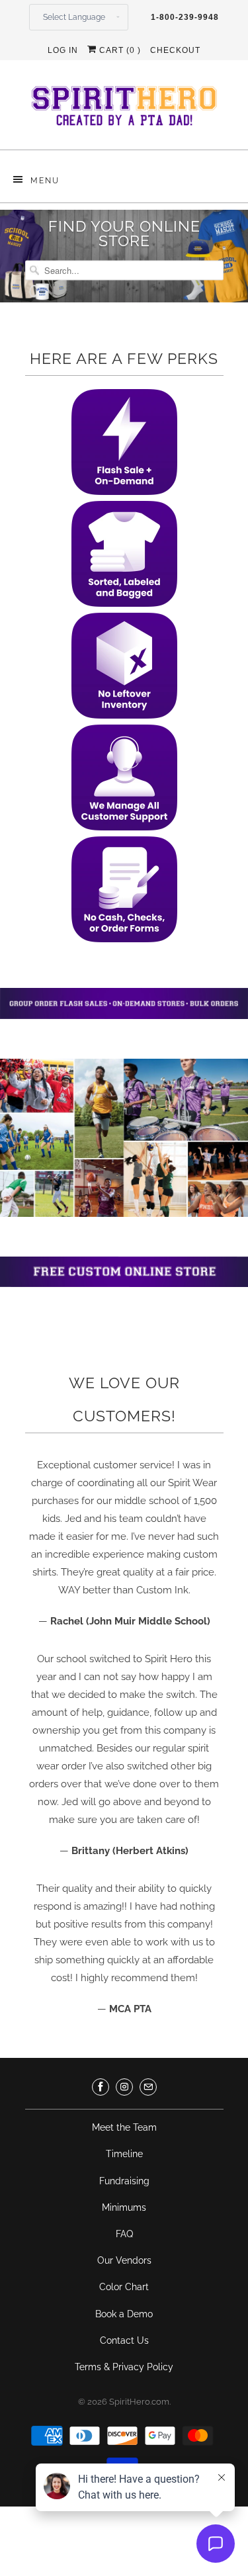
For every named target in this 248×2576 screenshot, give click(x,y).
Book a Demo (124, 2314)
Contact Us (124, 2340)
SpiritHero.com (139, 2402)
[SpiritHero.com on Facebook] (101, 2087)
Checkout (175, 50)
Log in (63, 50)
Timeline (124, 2154)
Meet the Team (124, 2127)
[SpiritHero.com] (124, 110)
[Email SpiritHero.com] (148, 2087)
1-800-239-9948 (185, 17)
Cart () (119, 50)
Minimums (124, 2207)
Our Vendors (124, 2260)
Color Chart (124, 2287)
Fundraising (124, 2181)
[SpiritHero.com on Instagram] (124, 2087)
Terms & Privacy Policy (124, 2367)
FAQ (124, 2234)
